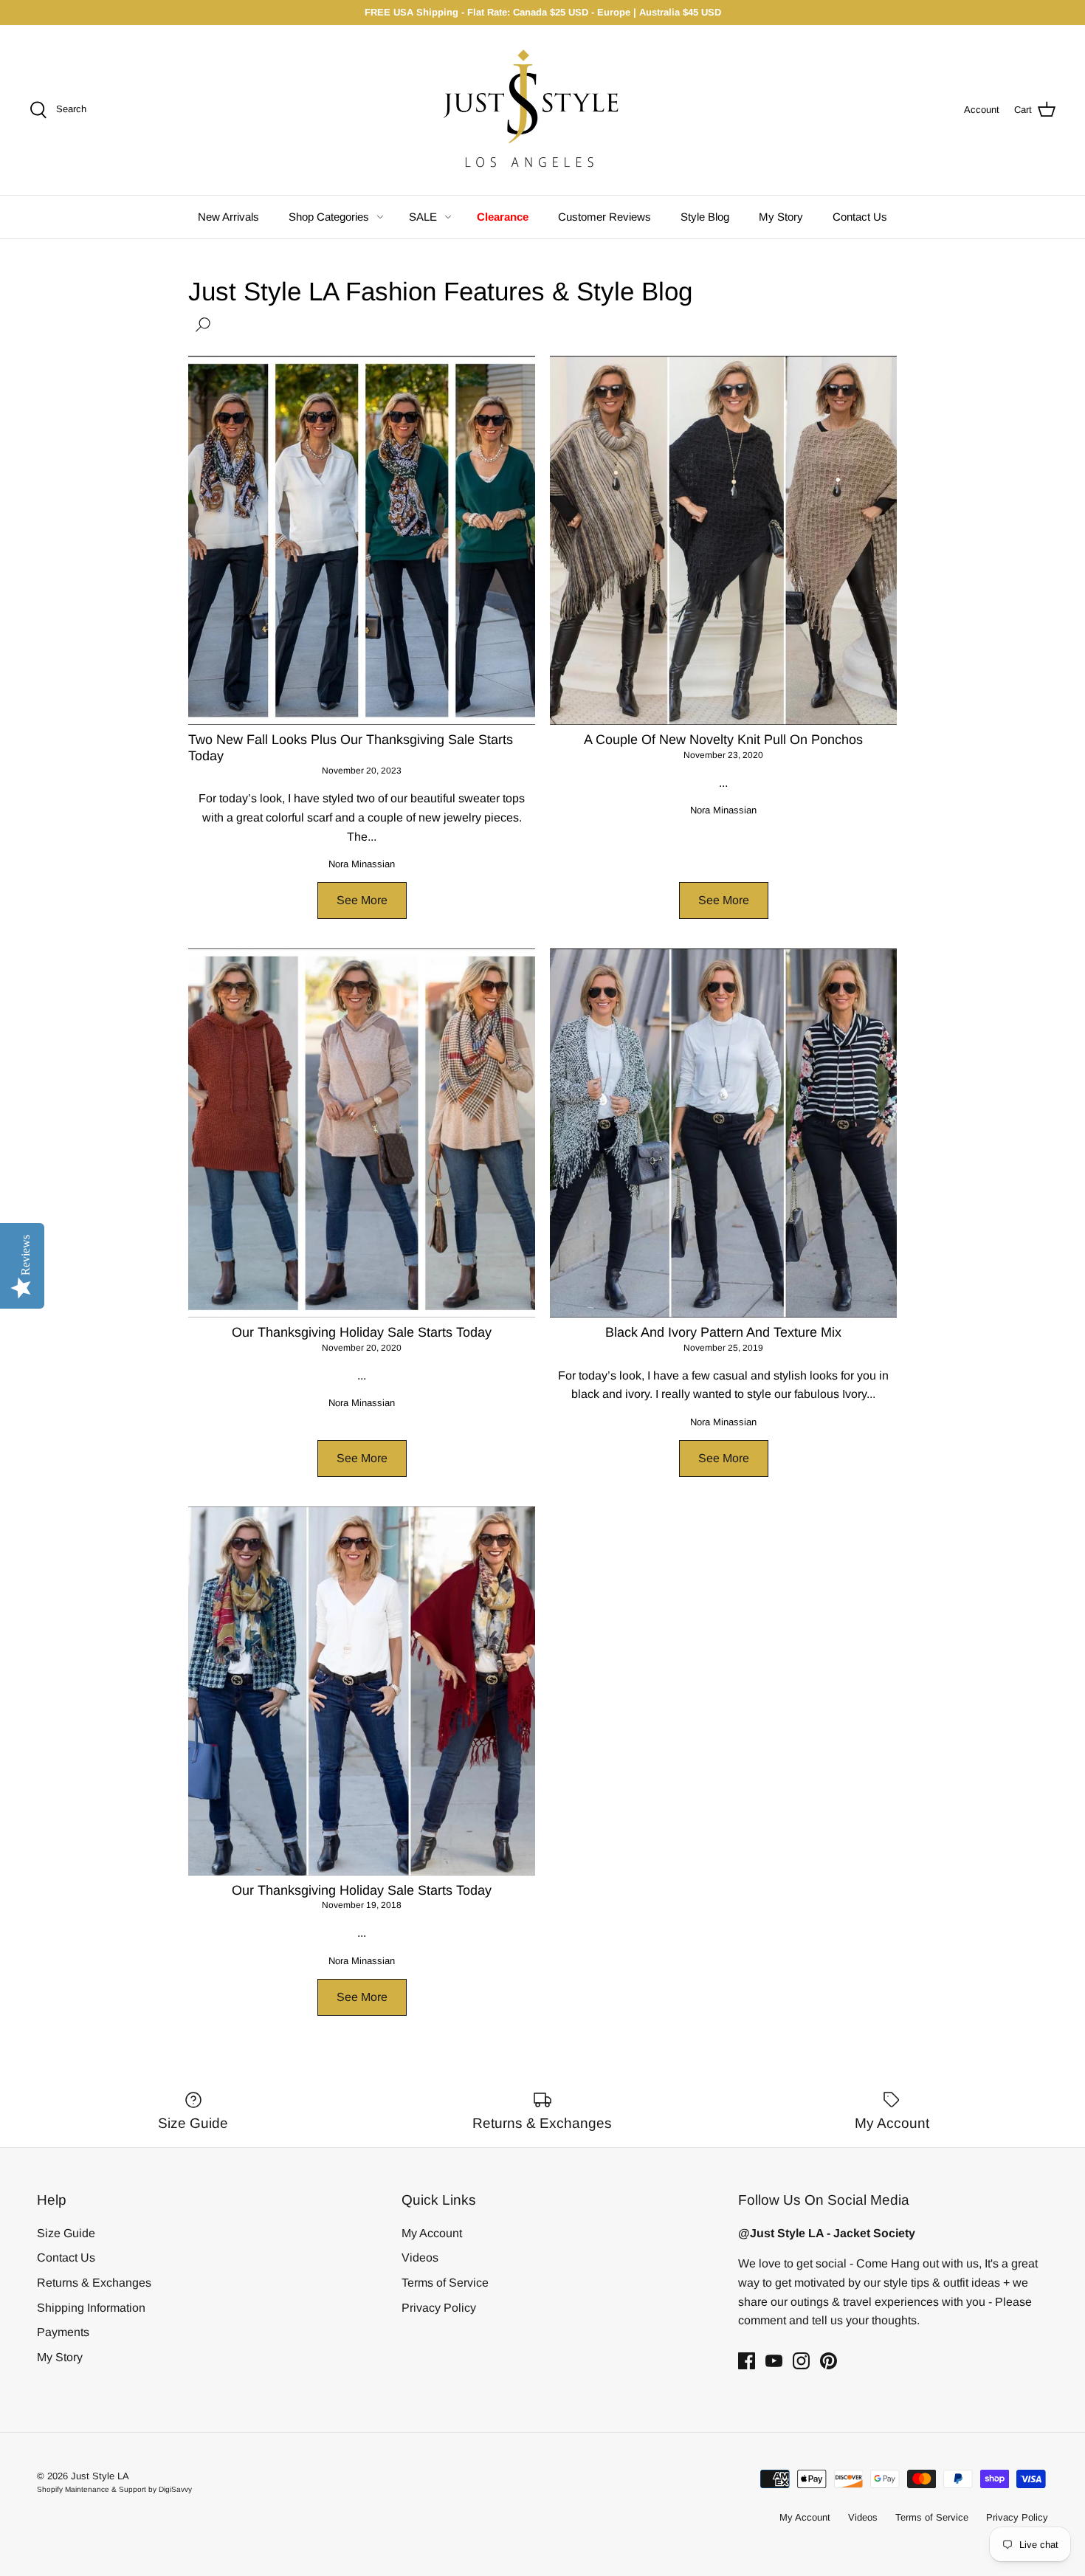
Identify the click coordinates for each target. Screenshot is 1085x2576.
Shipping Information (91, 2308)
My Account (432, 2233)
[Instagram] (801, 2361)
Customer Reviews (604, 217)
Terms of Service (445, 2283)
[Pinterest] (829, 2361)
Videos (420, 2258)
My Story (781, 217)
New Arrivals (228, 217)
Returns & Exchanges (94, 2283)
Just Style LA (100, 2476)
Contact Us (860, 217)
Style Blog (705, 217)
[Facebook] (747, 2361)
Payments (63, 2332)
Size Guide (66, 2233)
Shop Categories (329, 217)
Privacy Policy (439, 2308)
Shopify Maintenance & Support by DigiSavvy (114, 2489)
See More (362, 900)
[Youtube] (774, 2361)
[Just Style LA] (542, 110)
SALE (423, 217)
